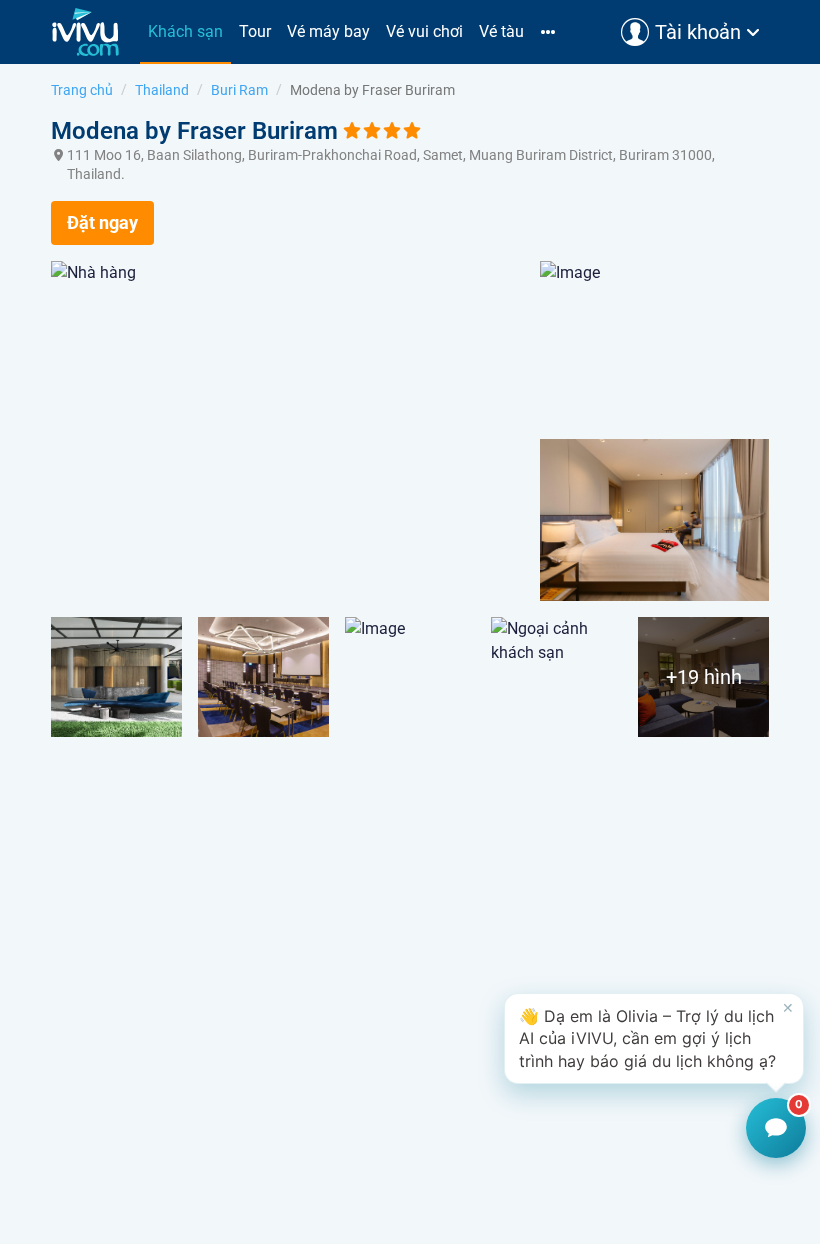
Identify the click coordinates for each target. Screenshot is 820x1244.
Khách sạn (185, 31)
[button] (654, 1038)
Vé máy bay (328, 31)
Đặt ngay (102, 222)
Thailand (162, 90)
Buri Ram (239, 90)
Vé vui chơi (424, 31)
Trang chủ (82, 90)
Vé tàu (501, 31)
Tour (255, 31)
